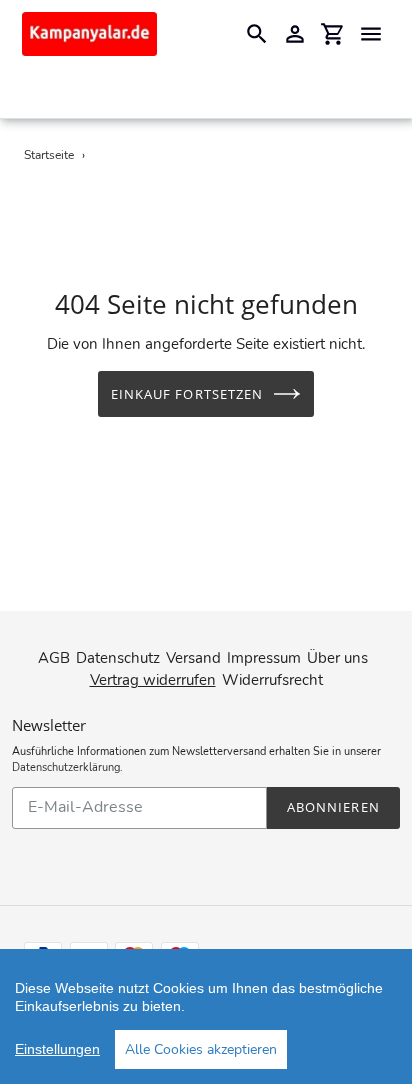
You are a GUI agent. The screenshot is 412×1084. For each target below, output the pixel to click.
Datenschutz (118, 658)
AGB (54, 658)
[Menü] (371, 34)
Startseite (49, 155)
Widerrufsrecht (272, 680)
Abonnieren (333, 807)
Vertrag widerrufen (153, 680)
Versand (193, 658)
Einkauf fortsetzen (187, 394)
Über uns (337, 658)
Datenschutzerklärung (66, 767)
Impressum (264, 658)
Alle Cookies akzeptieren (201, 1049)
